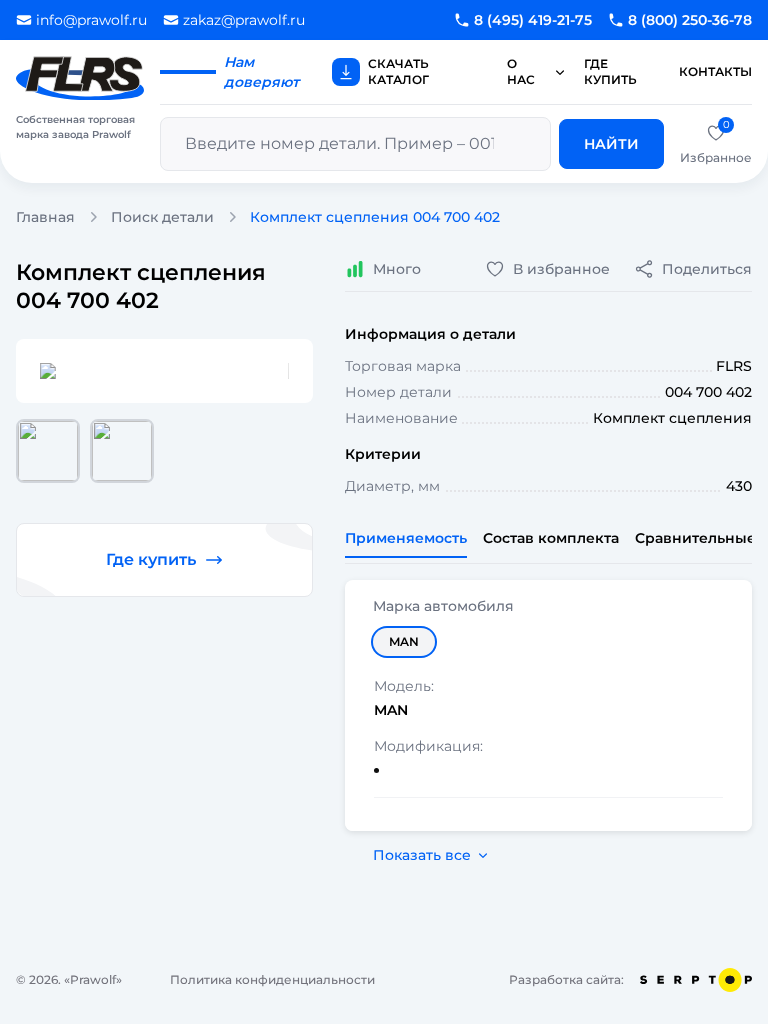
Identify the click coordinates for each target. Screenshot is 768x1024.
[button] (48, 451)
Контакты (715, 71)
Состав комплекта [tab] (551, 538)
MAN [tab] (404, 641)
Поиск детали (162, 217)
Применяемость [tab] (406, 538)
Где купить (610, 71)
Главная (45, 217)
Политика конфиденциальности (272, 979)
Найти (611, 144)
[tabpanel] (548, 705)
